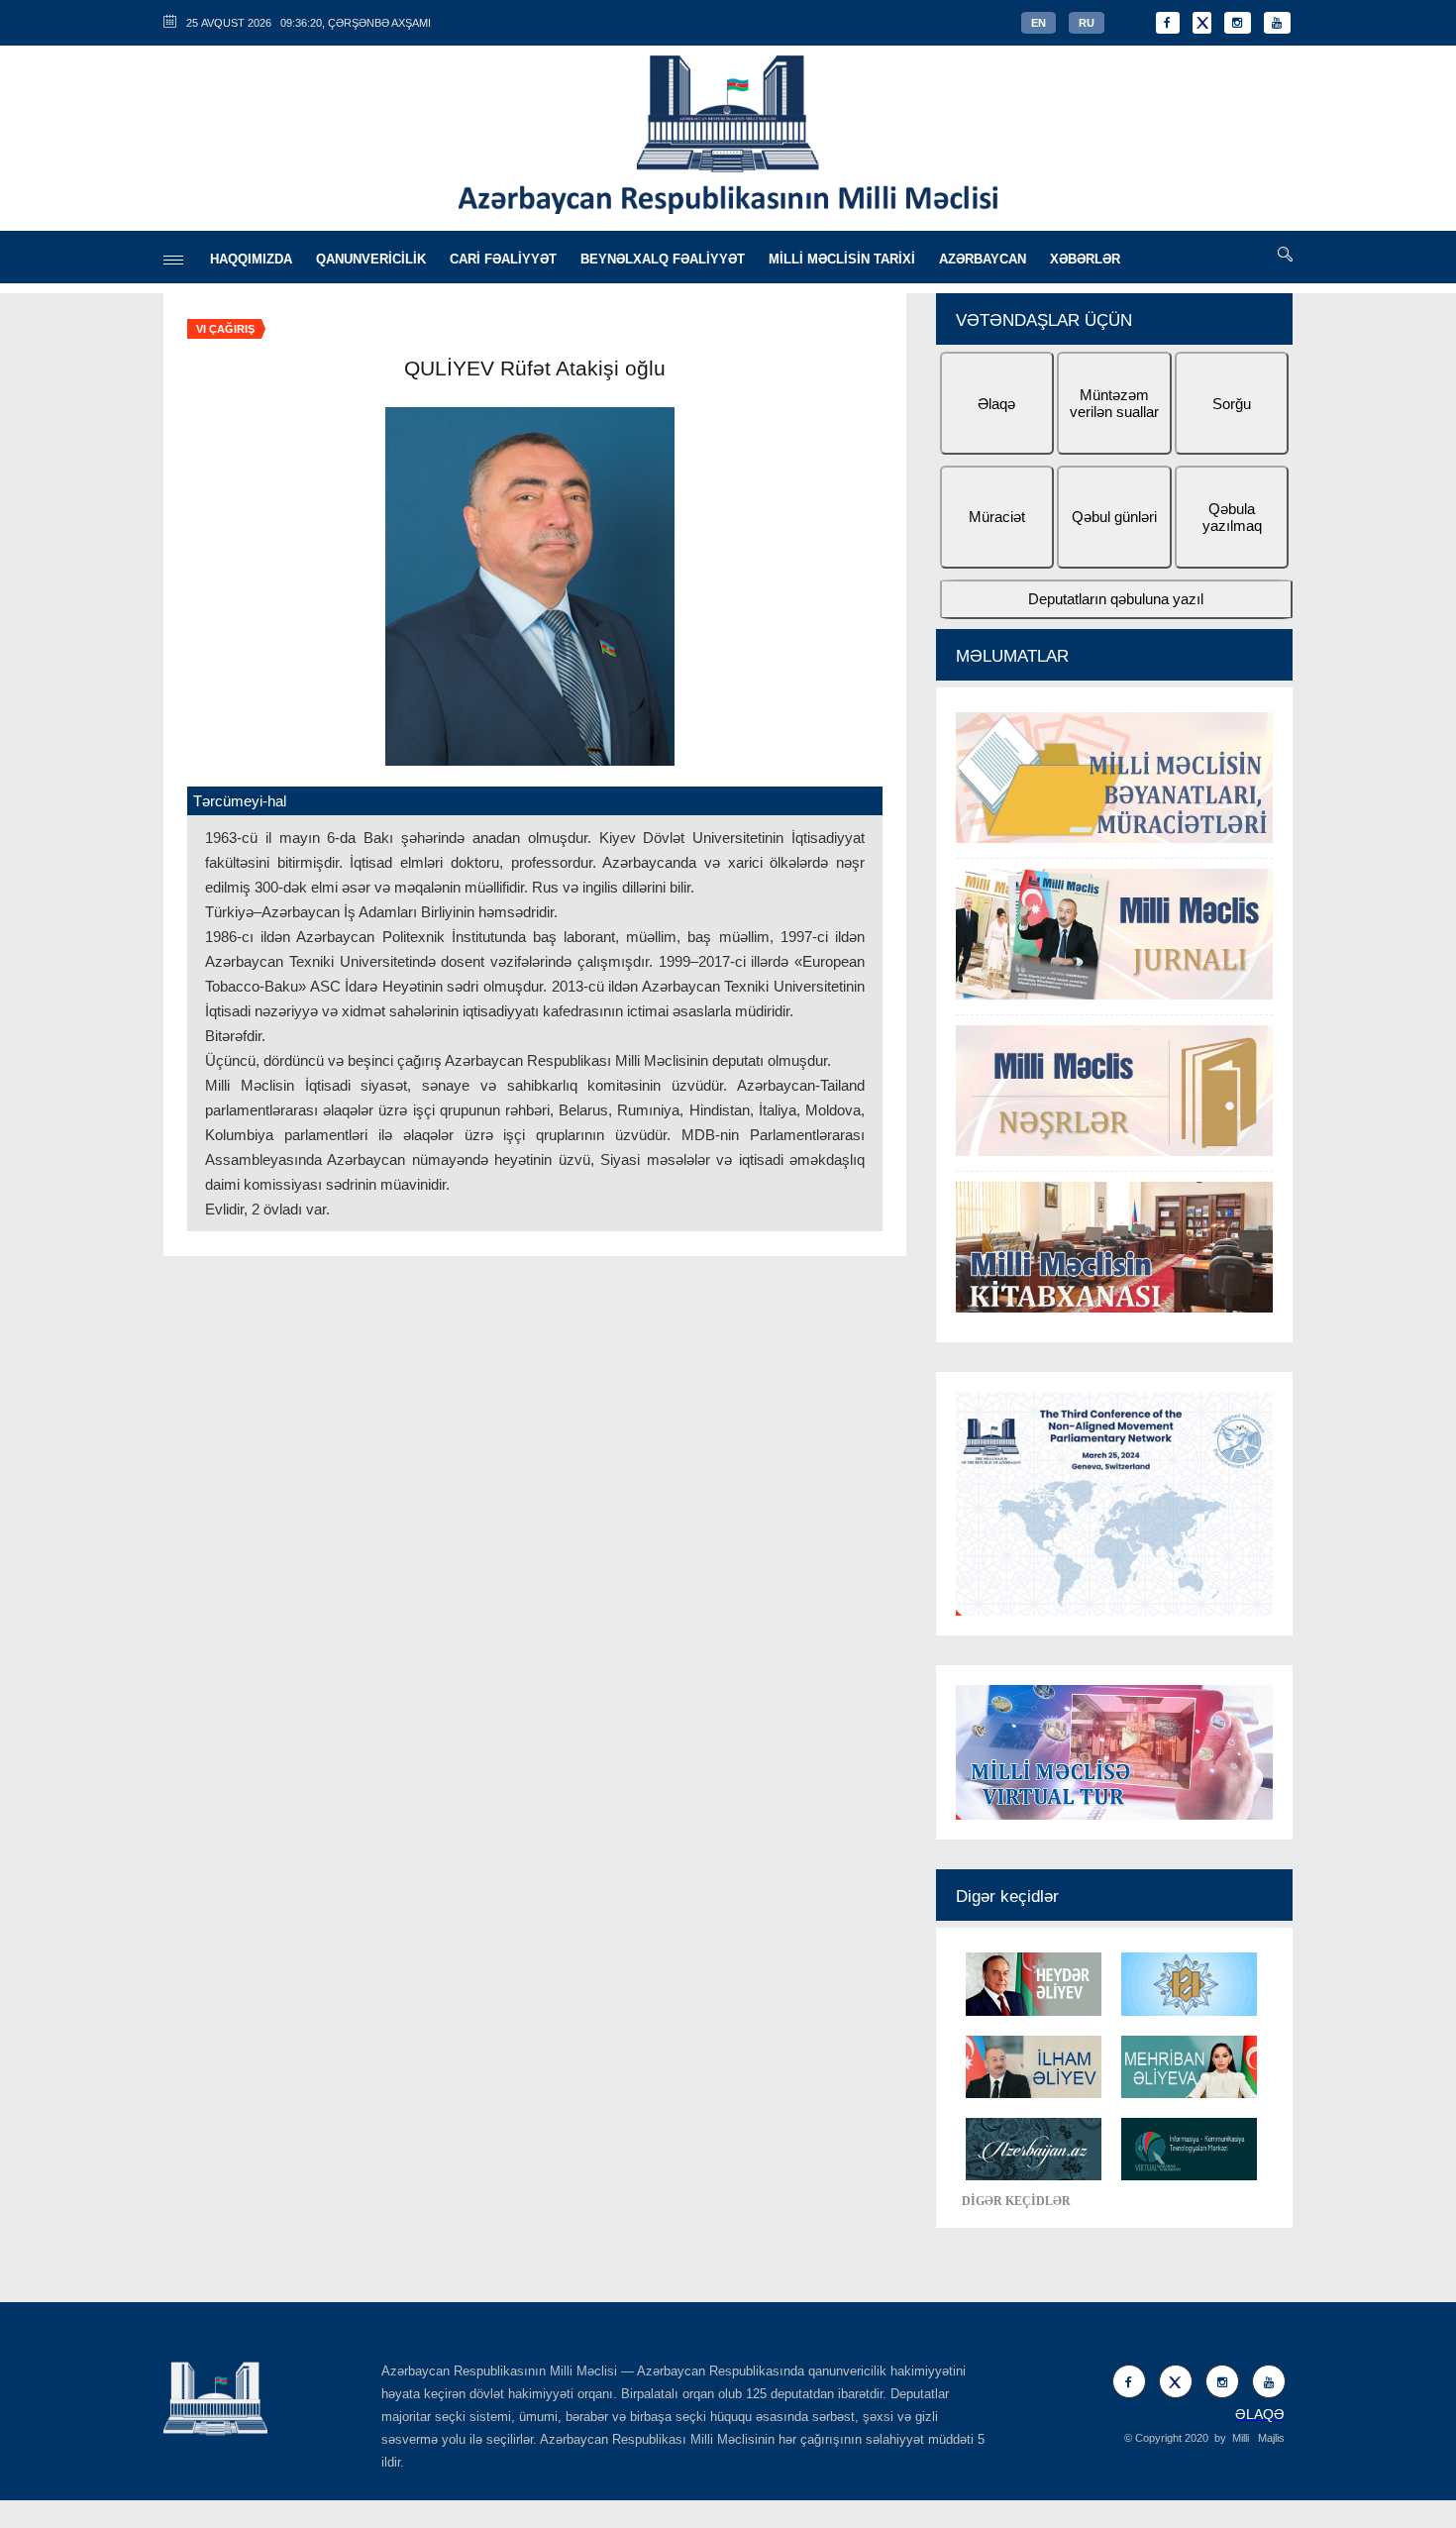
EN (1039, 23)
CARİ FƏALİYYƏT (503, 259)
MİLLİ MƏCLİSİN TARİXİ (842, 259)
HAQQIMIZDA (251, 259)
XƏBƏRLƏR (1085, 259)
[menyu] (173, 260)
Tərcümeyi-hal (240, 801)
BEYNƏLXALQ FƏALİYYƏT (663, 259)
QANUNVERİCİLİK (371, 259)
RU (1087, 23)
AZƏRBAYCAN (983, 259)
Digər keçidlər (1007, 1896)
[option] (1114, 1015)
